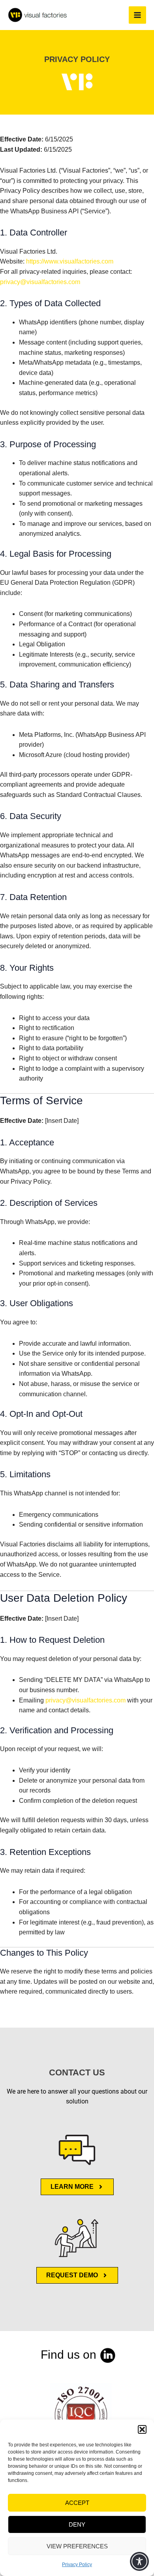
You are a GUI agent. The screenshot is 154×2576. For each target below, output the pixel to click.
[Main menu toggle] (137, 15)
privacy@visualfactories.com (40, 282)
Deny (77, 2524)
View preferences (77, 2546)
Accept (77, 2503)
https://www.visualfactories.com (70, 261)
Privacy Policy (77, 2565)
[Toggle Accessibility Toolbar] (139, 2561)
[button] (142, 2429)
